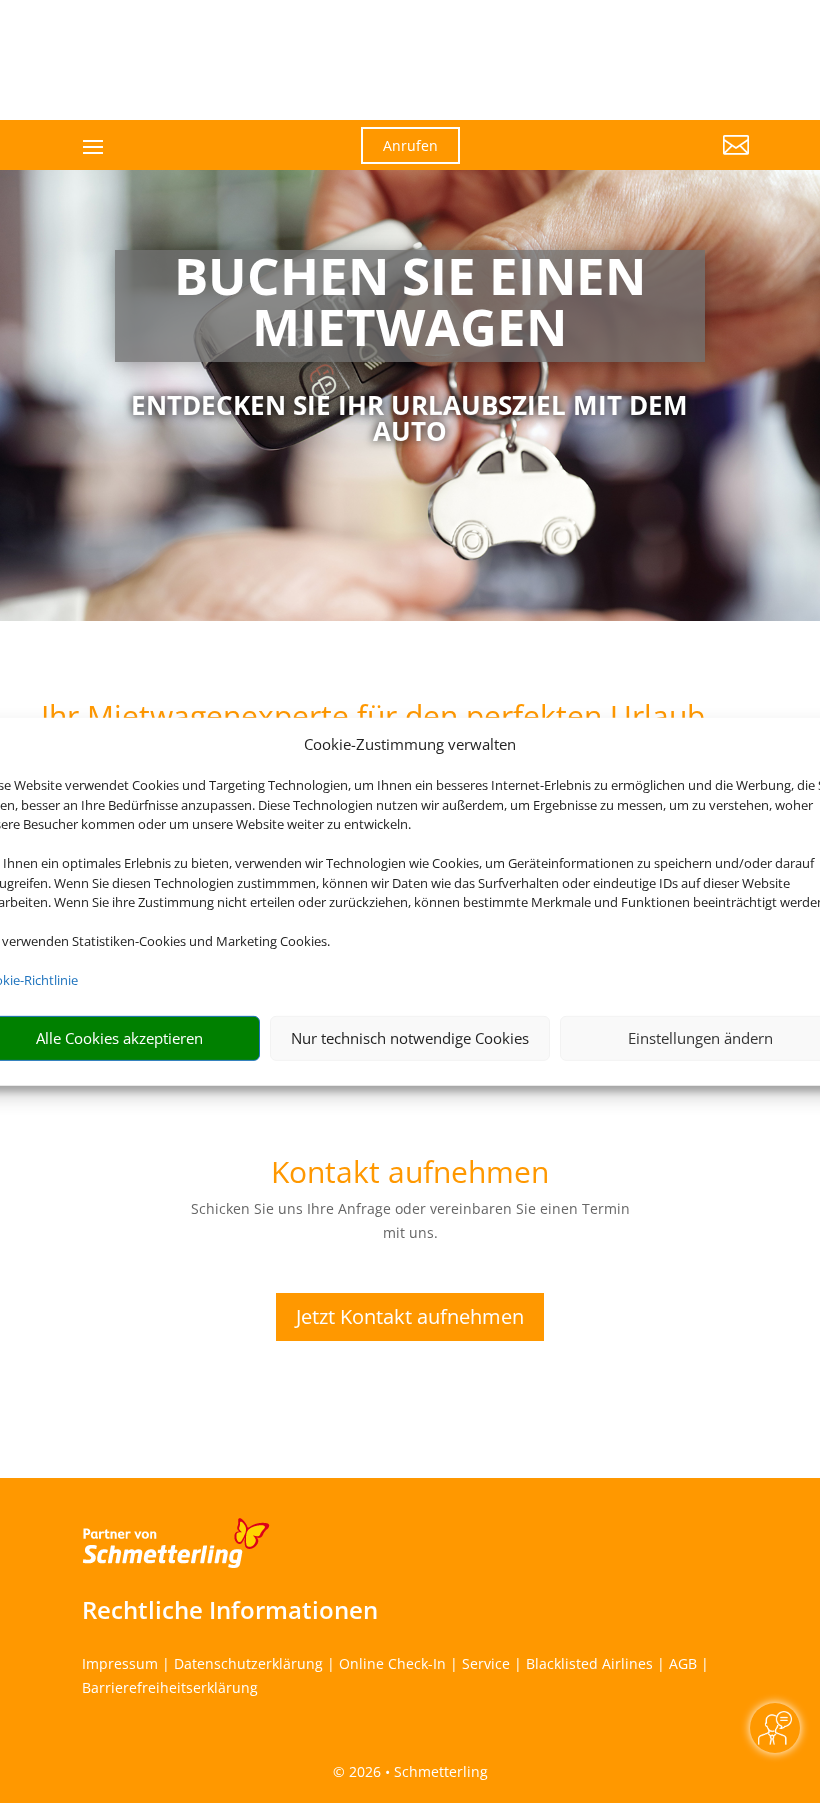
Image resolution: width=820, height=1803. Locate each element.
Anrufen (410, 145)
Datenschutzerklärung (248, 1663)
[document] (410, 306)
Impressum (120, 1663)
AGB (683, 1663)
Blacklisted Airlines (589, 1663)
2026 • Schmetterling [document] (416, 1771)
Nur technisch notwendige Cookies (410, 1038)
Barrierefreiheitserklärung (170, 1687)
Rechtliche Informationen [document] (230, 1610)
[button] (646, 160)
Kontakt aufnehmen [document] (410, 1174)
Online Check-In (392, 1663)
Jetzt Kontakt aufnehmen (410, 1316)
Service (486, 1663)
